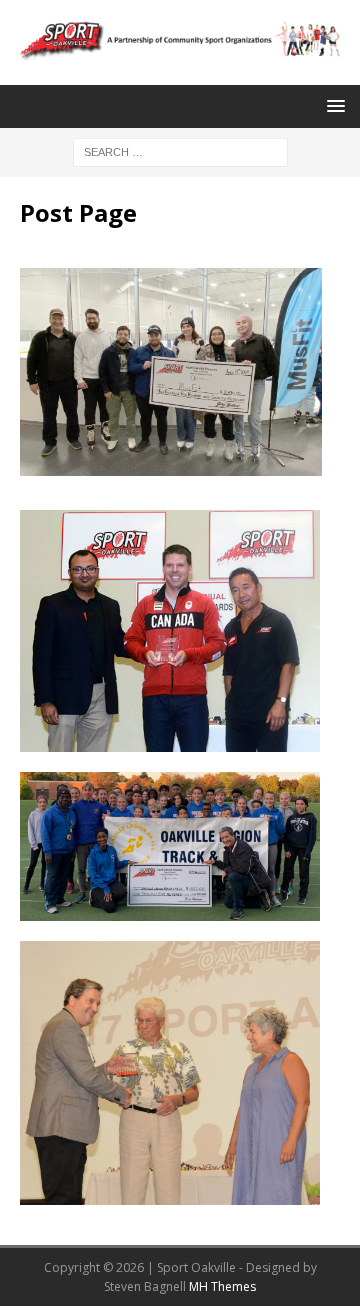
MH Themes (222, 1286)
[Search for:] (180, 150)
